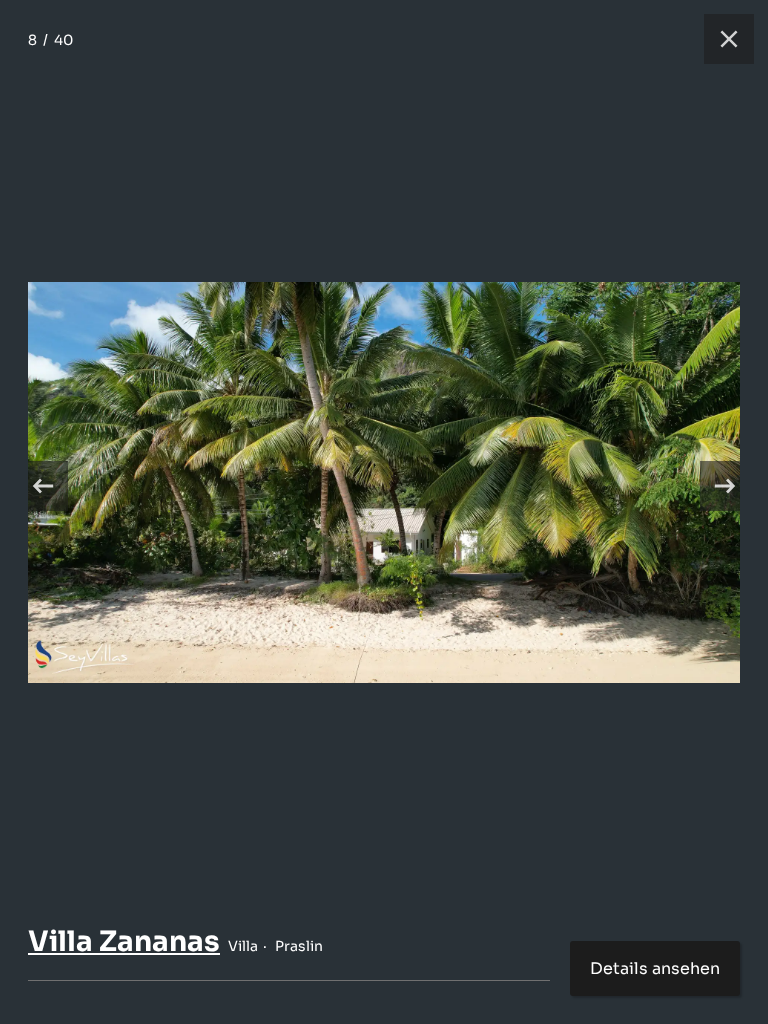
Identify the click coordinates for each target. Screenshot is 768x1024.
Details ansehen (655, 968)
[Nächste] (725, 486)
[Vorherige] (43, 486)
